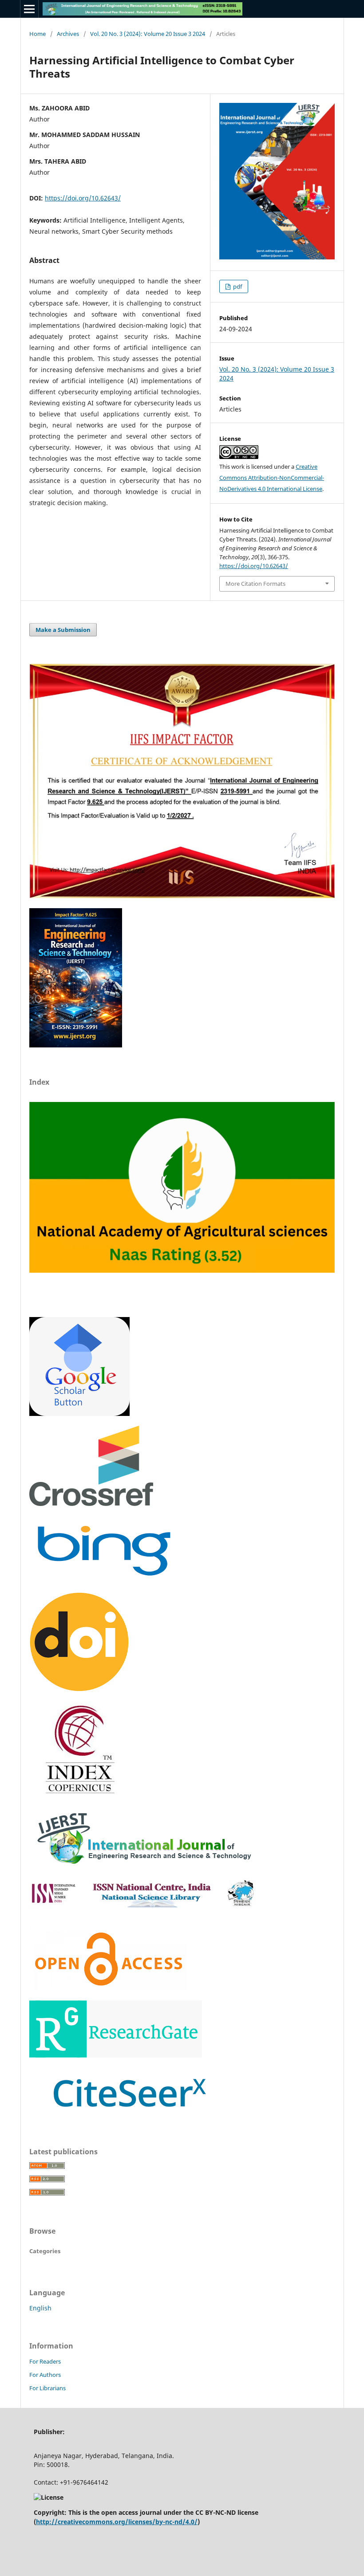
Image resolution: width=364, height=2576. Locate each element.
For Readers (45, 2361)
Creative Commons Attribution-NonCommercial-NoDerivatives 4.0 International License (272, 478)
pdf (237, 286)
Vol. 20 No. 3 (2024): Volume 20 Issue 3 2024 (148, 34)
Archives (68, 34)
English (40, 2308)
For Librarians (47, 2388)
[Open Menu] (29, 9)
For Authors (45, 2375)
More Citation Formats (255, 584)
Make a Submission (63, 630)
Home (38, 34)
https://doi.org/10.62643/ (83, 198)
